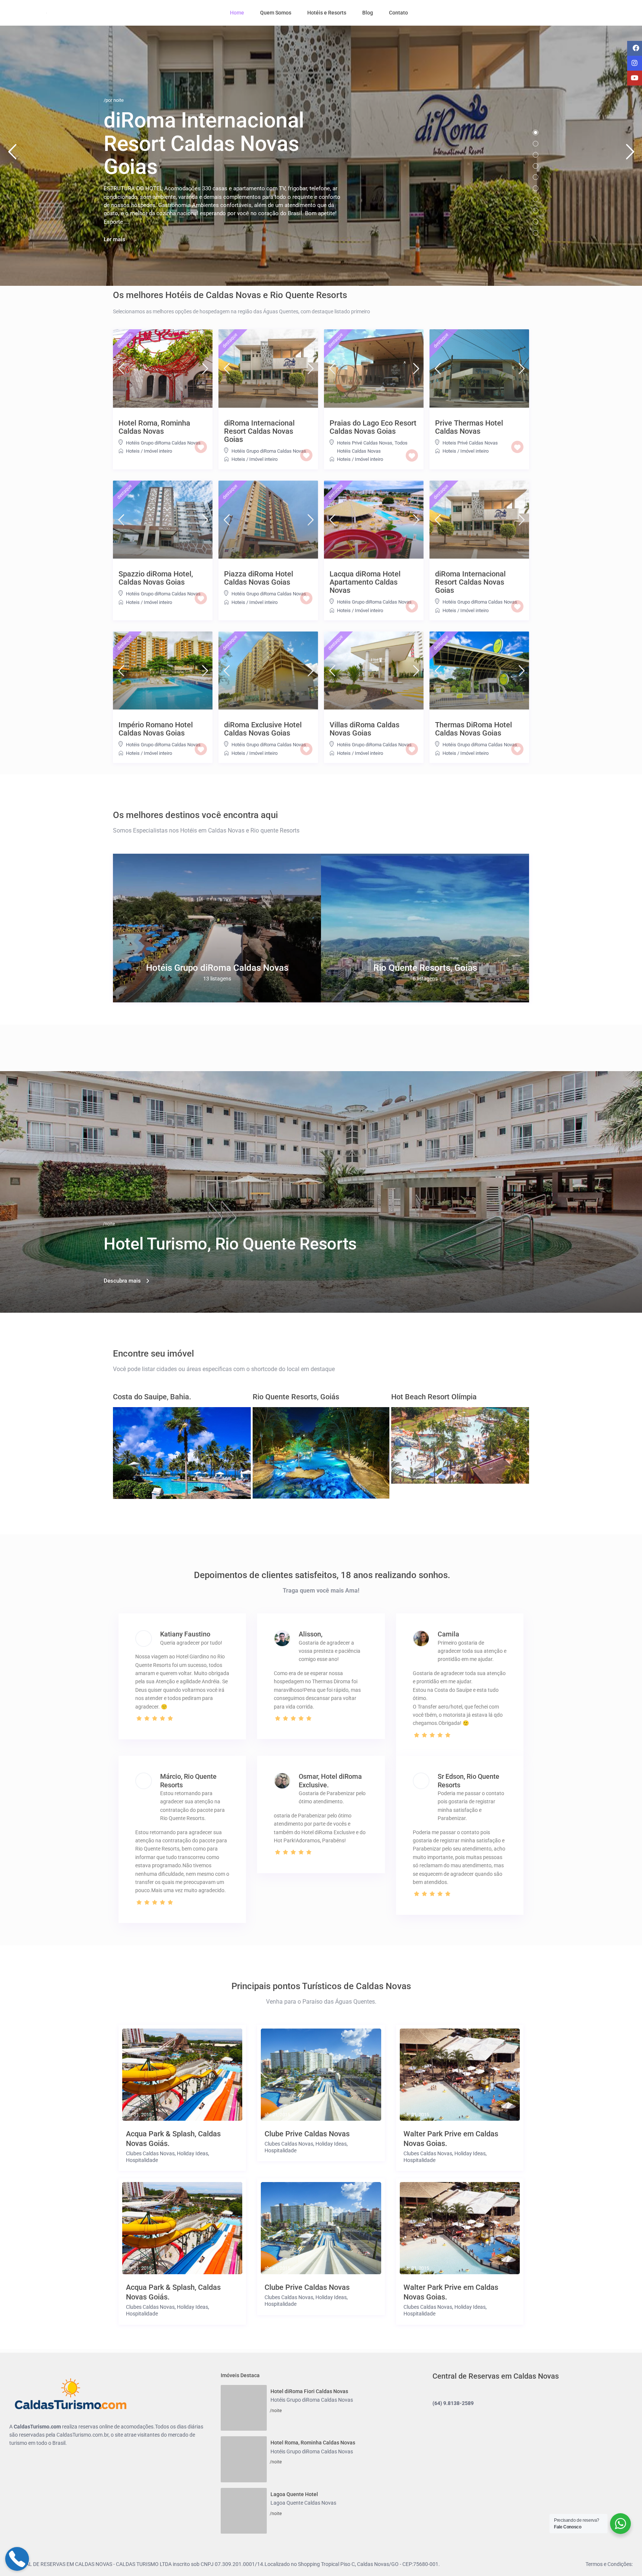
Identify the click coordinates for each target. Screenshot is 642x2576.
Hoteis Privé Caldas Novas (365, 443)
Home (237, 13)
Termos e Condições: (609, 2534)
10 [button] (536, 233)
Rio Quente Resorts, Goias (425, 968)
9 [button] (536, 222)
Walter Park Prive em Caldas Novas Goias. (451, 2139)
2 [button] (536, 144)
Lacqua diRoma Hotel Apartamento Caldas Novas (365, 582)
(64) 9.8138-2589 (453, 2403)
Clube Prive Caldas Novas (307, 2134)
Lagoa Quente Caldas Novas (303, 2483)
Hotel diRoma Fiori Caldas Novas (309, 2391)
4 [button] (536, 166)
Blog (368, 13)
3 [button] (536, 155)
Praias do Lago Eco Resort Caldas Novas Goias (373, 427)
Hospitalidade (142, 2160)
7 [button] (536, 199)
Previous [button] (12, 155)
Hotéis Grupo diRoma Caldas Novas (163, 443)
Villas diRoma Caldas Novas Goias (364, 729)
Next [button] (630, 155)
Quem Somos (276, 13)
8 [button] (536, 211)
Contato (398, 13)
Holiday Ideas (192, 2153)
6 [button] (536, 188)
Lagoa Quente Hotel (294, 2475)
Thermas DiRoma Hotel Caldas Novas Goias (474, 729)
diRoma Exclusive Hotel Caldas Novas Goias (263, 729)
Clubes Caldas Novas (150, 2153)
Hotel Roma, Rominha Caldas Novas (154, 427)
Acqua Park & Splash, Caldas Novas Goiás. (173, 2139)
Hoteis (133, 451)
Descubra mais (122, 1281)
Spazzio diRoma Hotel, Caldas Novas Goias (156, 578)
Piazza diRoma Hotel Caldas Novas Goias (259, 578)
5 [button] (536, 177)
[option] (217, 928)
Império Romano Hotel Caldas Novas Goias (156, 729)
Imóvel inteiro (158, 451)
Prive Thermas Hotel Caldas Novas (469, 427)
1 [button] (536, 132)
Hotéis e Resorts (327, 13)
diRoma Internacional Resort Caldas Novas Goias (259, 431)
